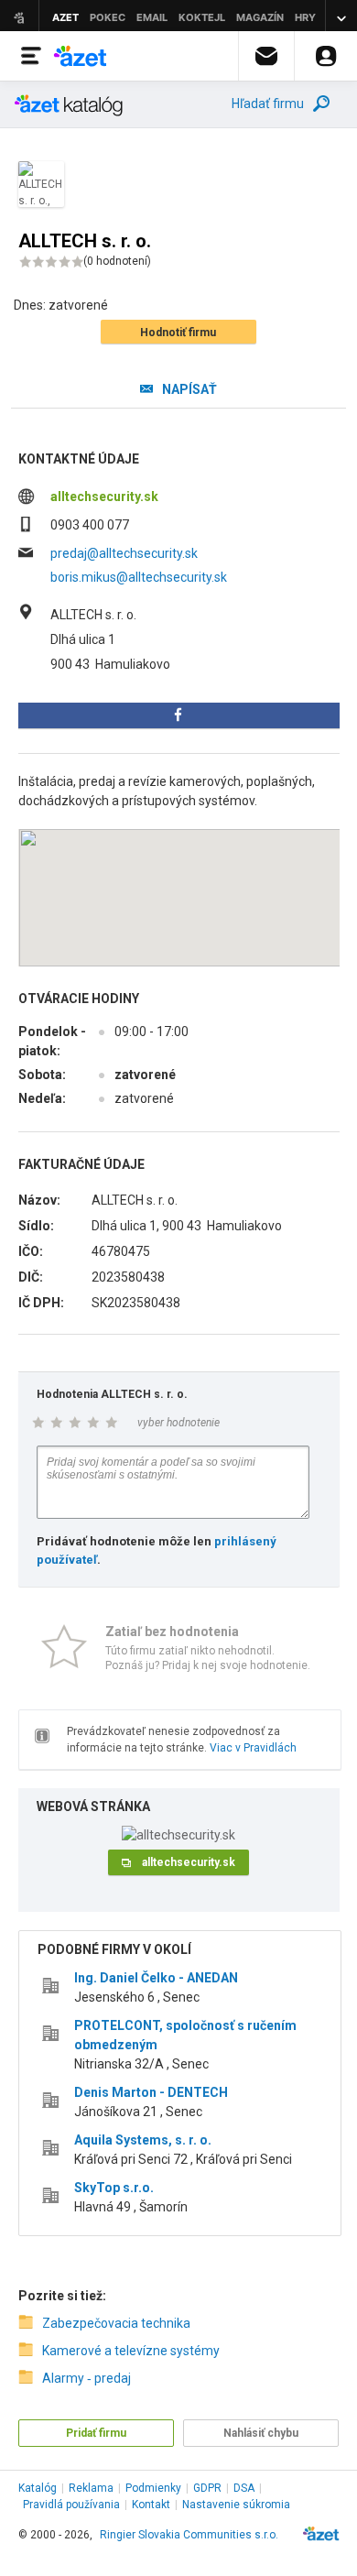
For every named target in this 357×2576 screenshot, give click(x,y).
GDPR (207, 2488)
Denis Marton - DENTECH (151, 2092)
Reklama (91, 2488)
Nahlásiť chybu (261, 2433)
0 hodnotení (117, 261)
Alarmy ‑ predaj (87, 2378)
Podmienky (153, 2488)
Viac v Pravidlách (253, 1748)
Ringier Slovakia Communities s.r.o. (189, 2535)
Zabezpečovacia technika (116, 2323)
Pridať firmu (96, 2433)
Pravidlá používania (71, 2505)
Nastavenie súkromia (236, 2505)
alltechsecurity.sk (104, 497)
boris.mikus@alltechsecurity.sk (139, 577)
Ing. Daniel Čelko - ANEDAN (156, 1978)
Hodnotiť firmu (178, 333)
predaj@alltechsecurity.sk (124, 553)
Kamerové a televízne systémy (131, 2351)
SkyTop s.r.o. (114, 2188)
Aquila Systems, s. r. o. (143, 2140)
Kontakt (151, 2505)
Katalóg (38, 2488)
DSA (244, 2488)
